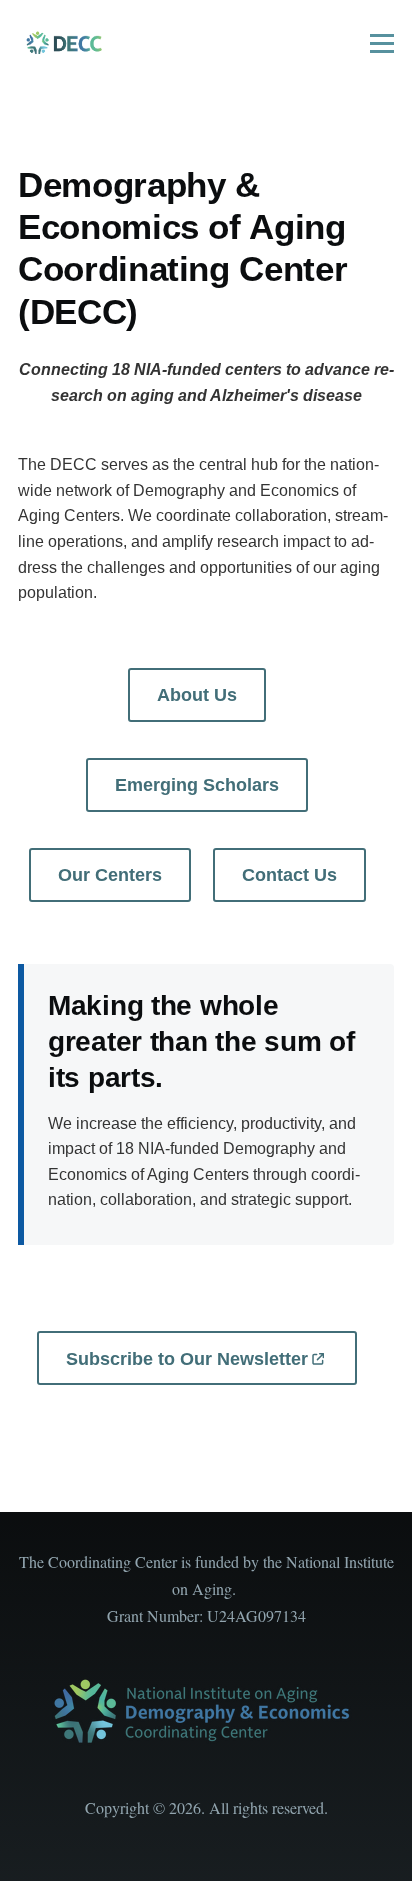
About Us (197, 695)
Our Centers (110, 875)
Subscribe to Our (187, 1359)
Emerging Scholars (197, 785)
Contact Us (289, 875)
